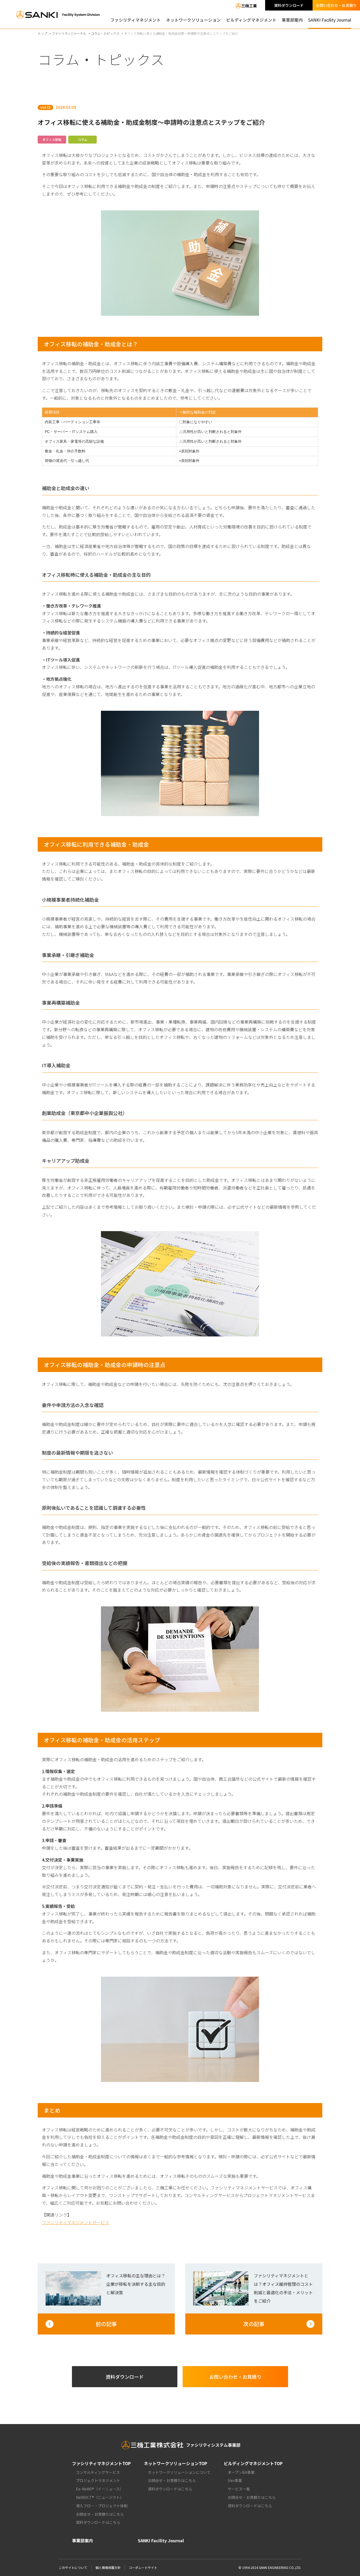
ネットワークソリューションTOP (176, 2463)
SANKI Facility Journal (330, 20)
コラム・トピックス (105, 33)
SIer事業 (235, 2480)
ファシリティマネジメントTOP (101, 2463)
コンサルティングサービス (98, 2472)
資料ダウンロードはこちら (98, 2522)
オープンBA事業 (241, 2472)
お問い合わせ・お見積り (336, 5)
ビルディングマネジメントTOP (253, 2463)
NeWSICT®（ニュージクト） (100, 2497)
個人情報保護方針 (108, 2567)
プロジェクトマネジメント (98, 2480)
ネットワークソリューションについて (179, 2472)
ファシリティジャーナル (69, 33)
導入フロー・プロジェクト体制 (102, 2506)
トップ (42, 33)
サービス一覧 (239, 2489)
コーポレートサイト (143, 2567)
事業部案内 (292, 20)
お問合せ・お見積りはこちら (100, 2514)
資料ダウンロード (289, 5)
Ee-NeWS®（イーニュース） (100, 2489)
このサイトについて (73, 2567)
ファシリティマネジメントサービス (76, 2222)
